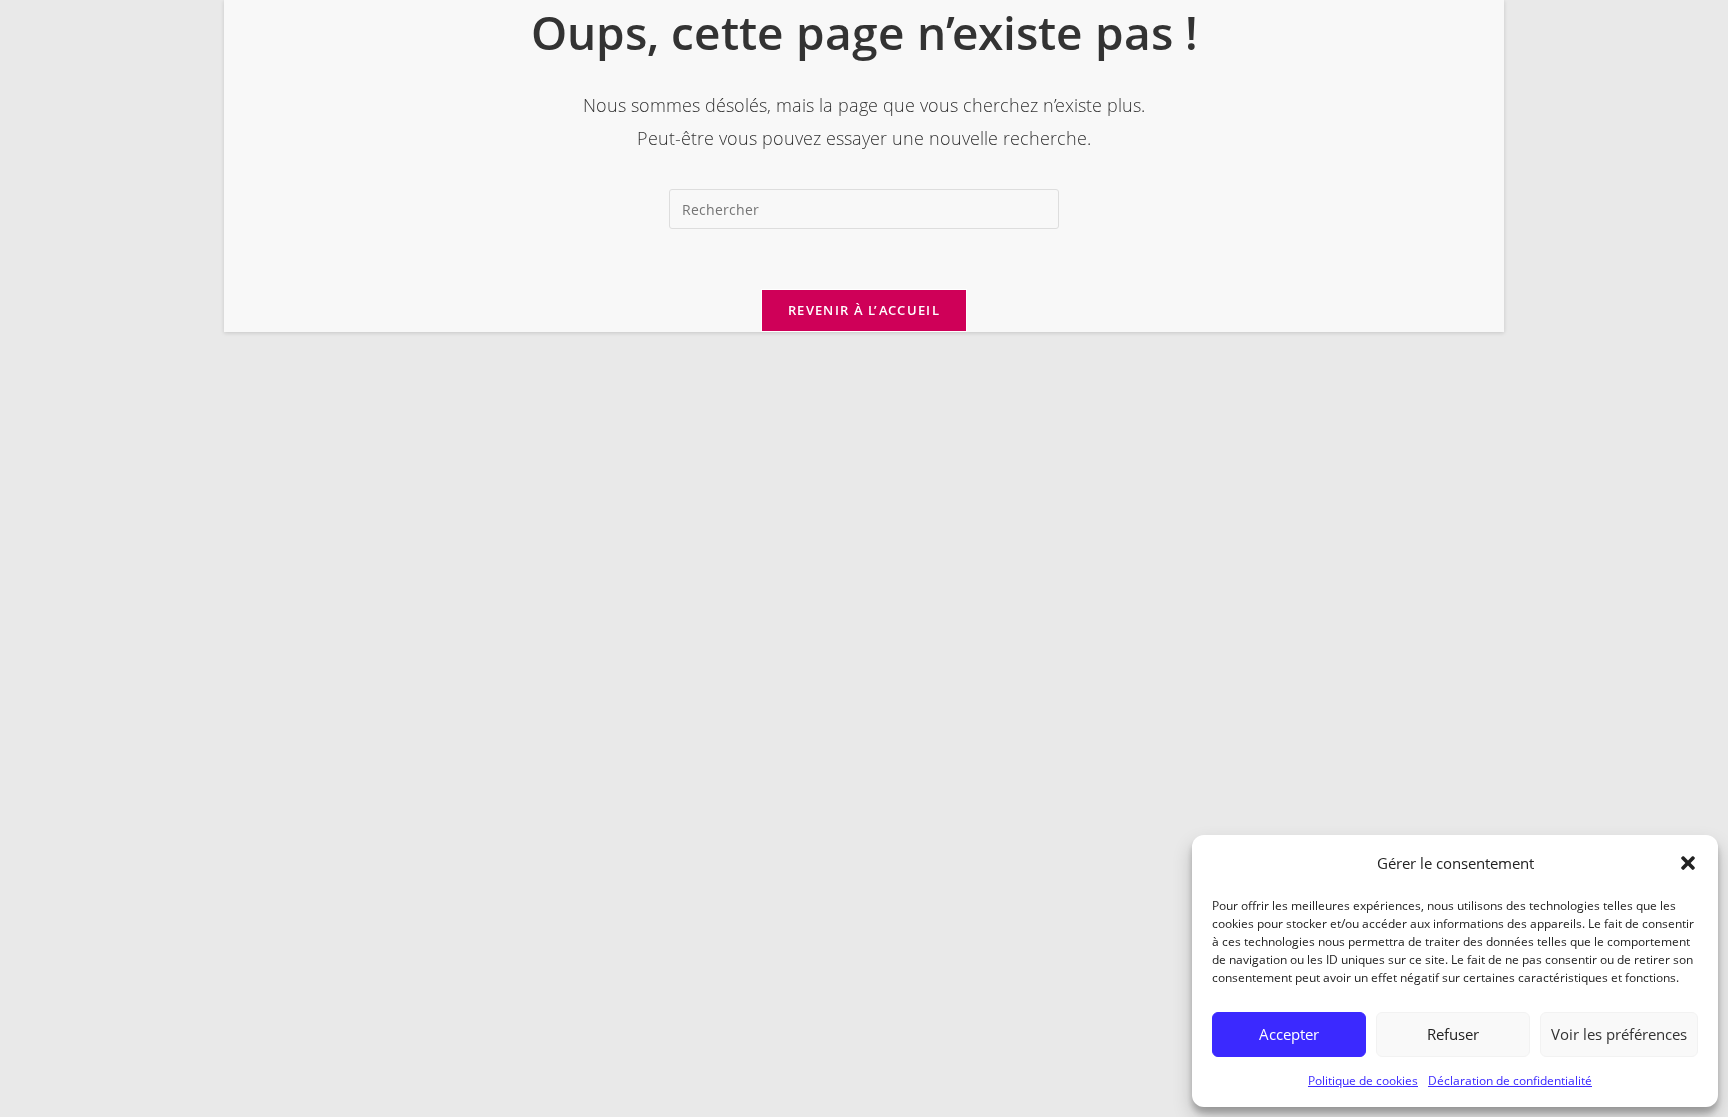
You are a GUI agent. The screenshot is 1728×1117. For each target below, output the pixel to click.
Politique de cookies (1363, 1080)
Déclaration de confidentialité (1510, 1080)
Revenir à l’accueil (864, 310)
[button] (1688, 863)
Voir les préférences (1619, 1034)
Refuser (1453, 1034)
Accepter (1289, 1034)
